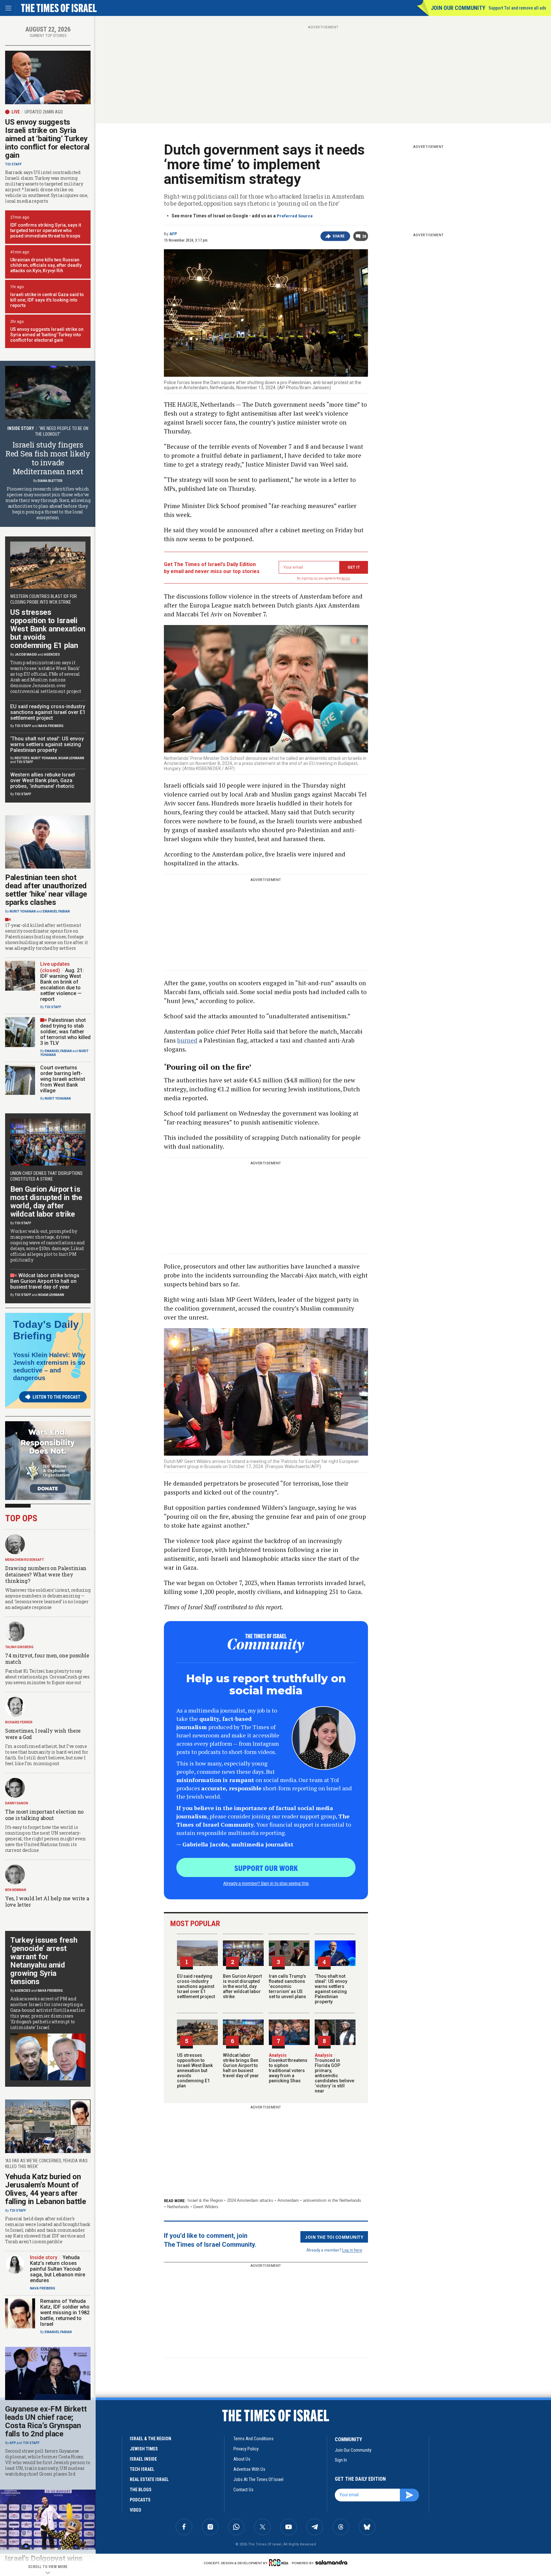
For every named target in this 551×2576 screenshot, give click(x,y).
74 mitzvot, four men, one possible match (47, 1659)
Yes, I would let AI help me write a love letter (47, 1901)
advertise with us (249, 2469)
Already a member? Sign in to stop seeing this (266, 1883)
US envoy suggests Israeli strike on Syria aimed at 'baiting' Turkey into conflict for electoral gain (47, 335)
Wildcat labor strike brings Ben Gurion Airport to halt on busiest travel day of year (241, 2065)
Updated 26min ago (44, 112)
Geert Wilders (206, 2207)
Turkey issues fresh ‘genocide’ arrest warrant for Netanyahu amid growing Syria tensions (44, 1961)
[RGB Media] (280, 2563)
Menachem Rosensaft (25, 1560)
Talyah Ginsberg (19, 1647)
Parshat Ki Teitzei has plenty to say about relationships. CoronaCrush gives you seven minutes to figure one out (47, 1677)
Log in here (352, 2250)
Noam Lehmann (71, 758)
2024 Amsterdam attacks (250, 2200)
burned (187, 1040)
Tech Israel (142, 2469)
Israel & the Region (205, 2200)
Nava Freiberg (51, 726)
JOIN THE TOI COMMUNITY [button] (334, 2237)
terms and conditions (253, 2439)
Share (339, 236)
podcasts (140, 2500)
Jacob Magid (26, 655)
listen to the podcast (56, 1397)
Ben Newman (16, 1890)
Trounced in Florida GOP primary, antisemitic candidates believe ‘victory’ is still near (334, 2073)
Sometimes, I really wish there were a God (43, 1734)
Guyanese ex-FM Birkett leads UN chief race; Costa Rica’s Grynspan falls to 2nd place (46, 2421)
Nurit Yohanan (44, 758)
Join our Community (458, 8)
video (136, 2510)
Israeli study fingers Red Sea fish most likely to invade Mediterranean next (48, 458)
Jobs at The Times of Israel (258, 2479)
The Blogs (141, 2490)
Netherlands (178, 2207)
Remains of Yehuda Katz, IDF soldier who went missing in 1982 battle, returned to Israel (65, 2313)
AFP (173, 234)
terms (346, 578)
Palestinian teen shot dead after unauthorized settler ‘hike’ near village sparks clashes (46, 890)
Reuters (22, 758)
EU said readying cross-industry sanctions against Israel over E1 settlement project (196, 1986)
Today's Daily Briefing (46, 1330)
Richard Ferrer (19, 1722)
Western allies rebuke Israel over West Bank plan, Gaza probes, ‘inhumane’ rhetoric (43, 780)
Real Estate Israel (149, 2479)
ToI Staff (13, 164)
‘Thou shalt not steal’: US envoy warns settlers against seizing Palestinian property (331, 1989)
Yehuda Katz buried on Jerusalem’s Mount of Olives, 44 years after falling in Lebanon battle (46, 2189)
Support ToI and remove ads (517, 8)
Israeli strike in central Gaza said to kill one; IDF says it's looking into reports (47, 300)
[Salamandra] (331, 2562)
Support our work (266, 1868)
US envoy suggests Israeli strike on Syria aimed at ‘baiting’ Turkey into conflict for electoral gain (47, 139)
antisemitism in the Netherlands (332, 2200)
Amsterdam (288, 2200)
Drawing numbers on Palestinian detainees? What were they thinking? (46, 1574)
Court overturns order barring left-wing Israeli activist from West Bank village (63, 1079)
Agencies (52, 655)
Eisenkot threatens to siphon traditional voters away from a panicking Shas (288, 2068)
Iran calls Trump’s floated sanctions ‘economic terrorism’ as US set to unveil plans (287, 1986)
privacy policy (246, 2449)
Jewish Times (144, 2449)
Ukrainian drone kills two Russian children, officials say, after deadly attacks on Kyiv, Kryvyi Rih (46, 265)
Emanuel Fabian (56, 911)
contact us (243, 2490)
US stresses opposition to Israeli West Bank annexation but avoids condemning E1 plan (195, 2070)
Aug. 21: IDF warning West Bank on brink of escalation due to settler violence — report (62, 985)
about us (242, 2459)
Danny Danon (17, 1803)
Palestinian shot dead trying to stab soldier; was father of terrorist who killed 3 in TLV (65, 1032)
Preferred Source (295, 216)
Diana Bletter (50, 481)
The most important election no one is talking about (44, 1815)
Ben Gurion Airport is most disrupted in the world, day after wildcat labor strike (242, 1986)
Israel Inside (143, 2459)
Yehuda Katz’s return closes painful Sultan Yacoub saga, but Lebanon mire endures (58, 2269)
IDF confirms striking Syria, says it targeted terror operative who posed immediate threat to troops (46, 230)
